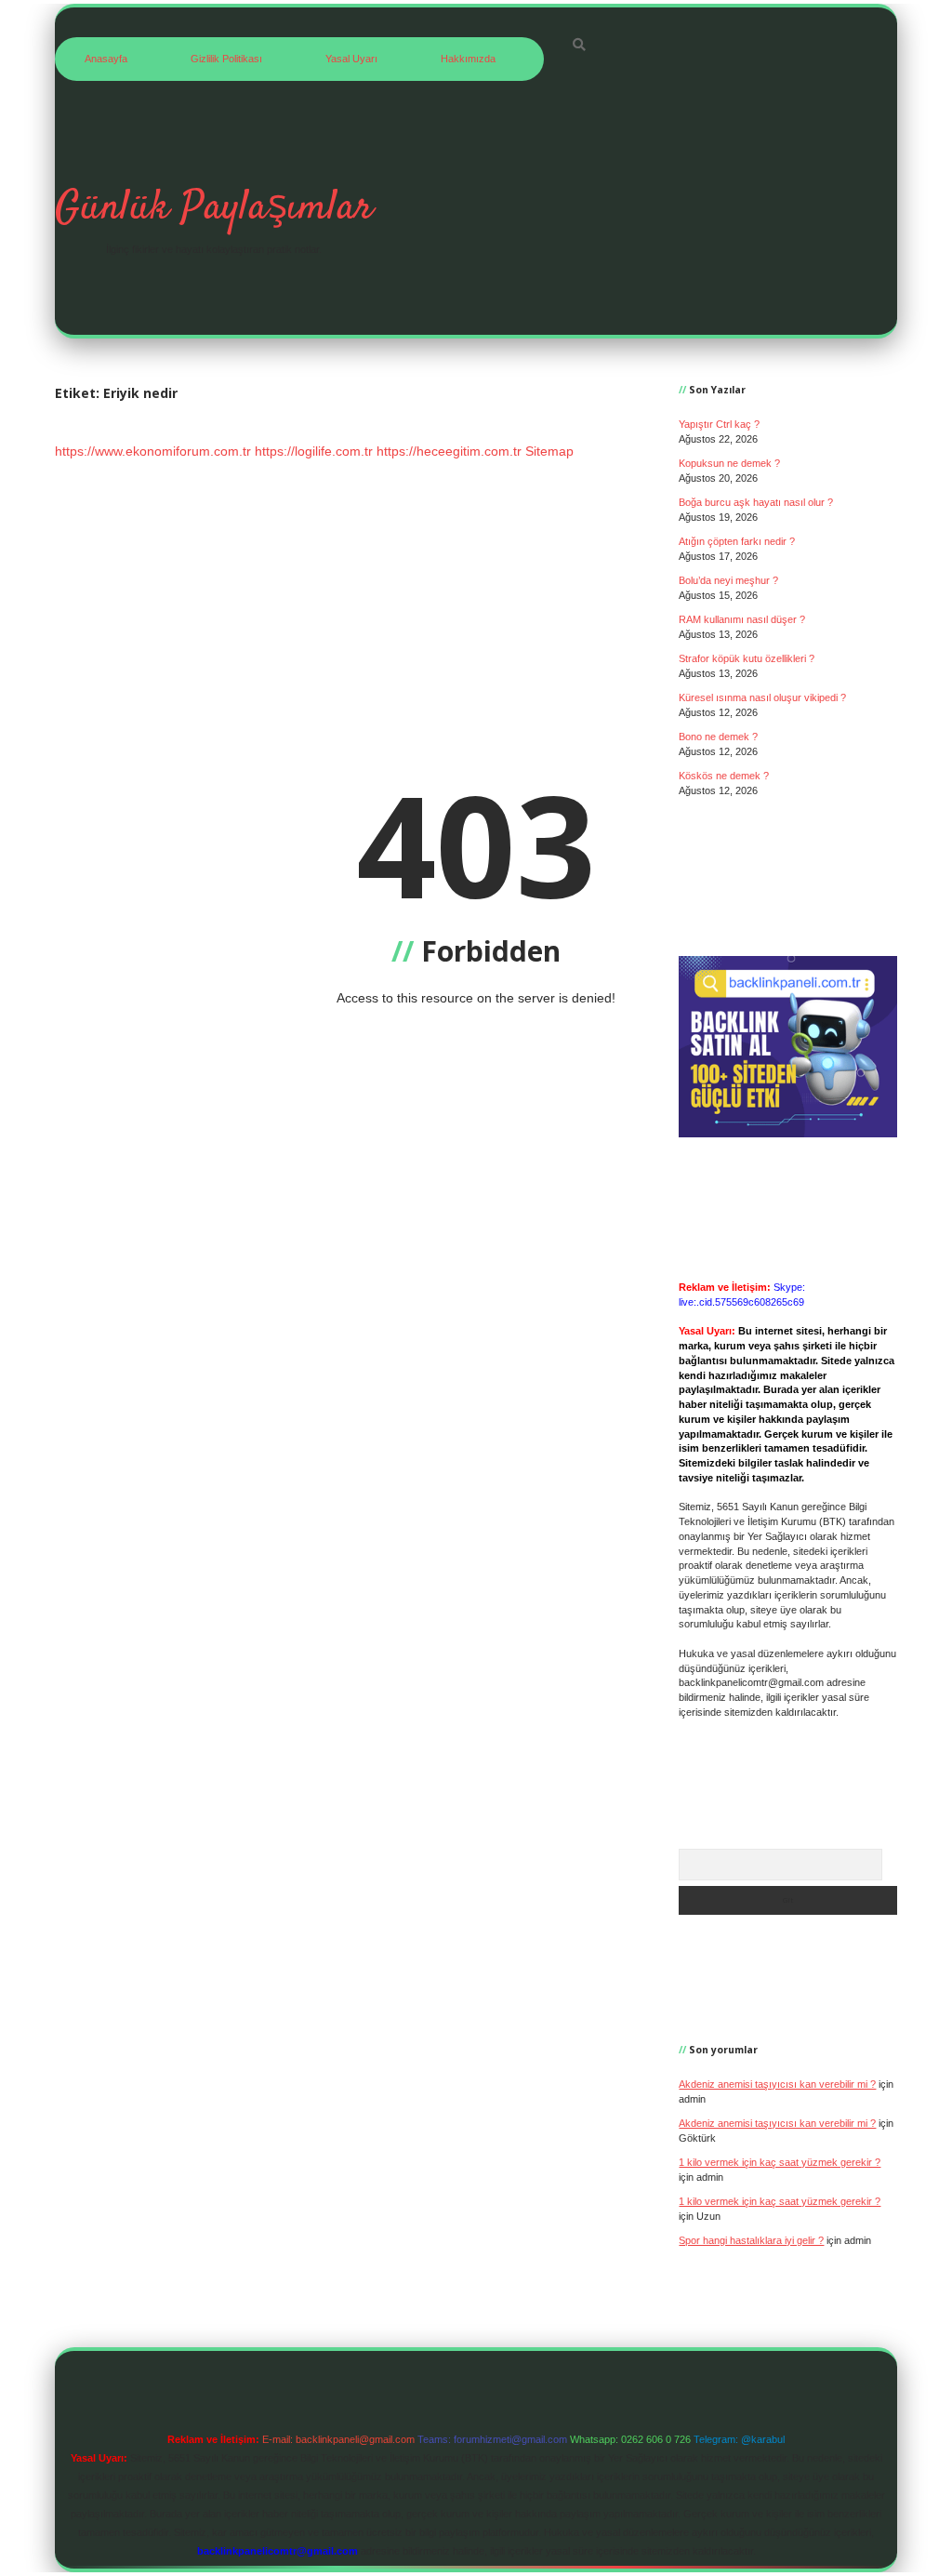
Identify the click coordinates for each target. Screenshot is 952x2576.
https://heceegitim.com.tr (449, 451)
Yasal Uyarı (351, 59)
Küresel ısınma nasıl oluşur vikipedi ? (762, 697)
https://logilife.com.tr (314, 451)
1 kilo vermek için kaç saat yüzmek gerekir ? (780, 2162)
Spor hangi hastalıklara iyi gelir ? (751, 2240)
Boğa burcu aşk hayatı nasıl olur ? (756, 502)
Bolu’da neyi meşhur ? (728, 580)
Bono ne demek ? (718, 737)
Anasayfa (106, 59)
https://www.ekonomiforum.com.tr (153, 451)
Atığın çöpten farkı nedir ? (737, 541)
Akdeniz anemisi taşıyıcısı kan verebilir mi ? (777, 2084)
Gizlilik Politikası (226, 59)
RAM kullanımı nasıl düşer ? (742, 619)
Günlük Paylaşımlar (214, 208)
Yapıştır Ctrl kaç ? (719, 424)
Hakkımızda (468, 59)
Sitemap (549, 451)
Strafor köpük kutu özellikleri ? (747, 658)
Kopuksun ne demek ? (729, 463)
